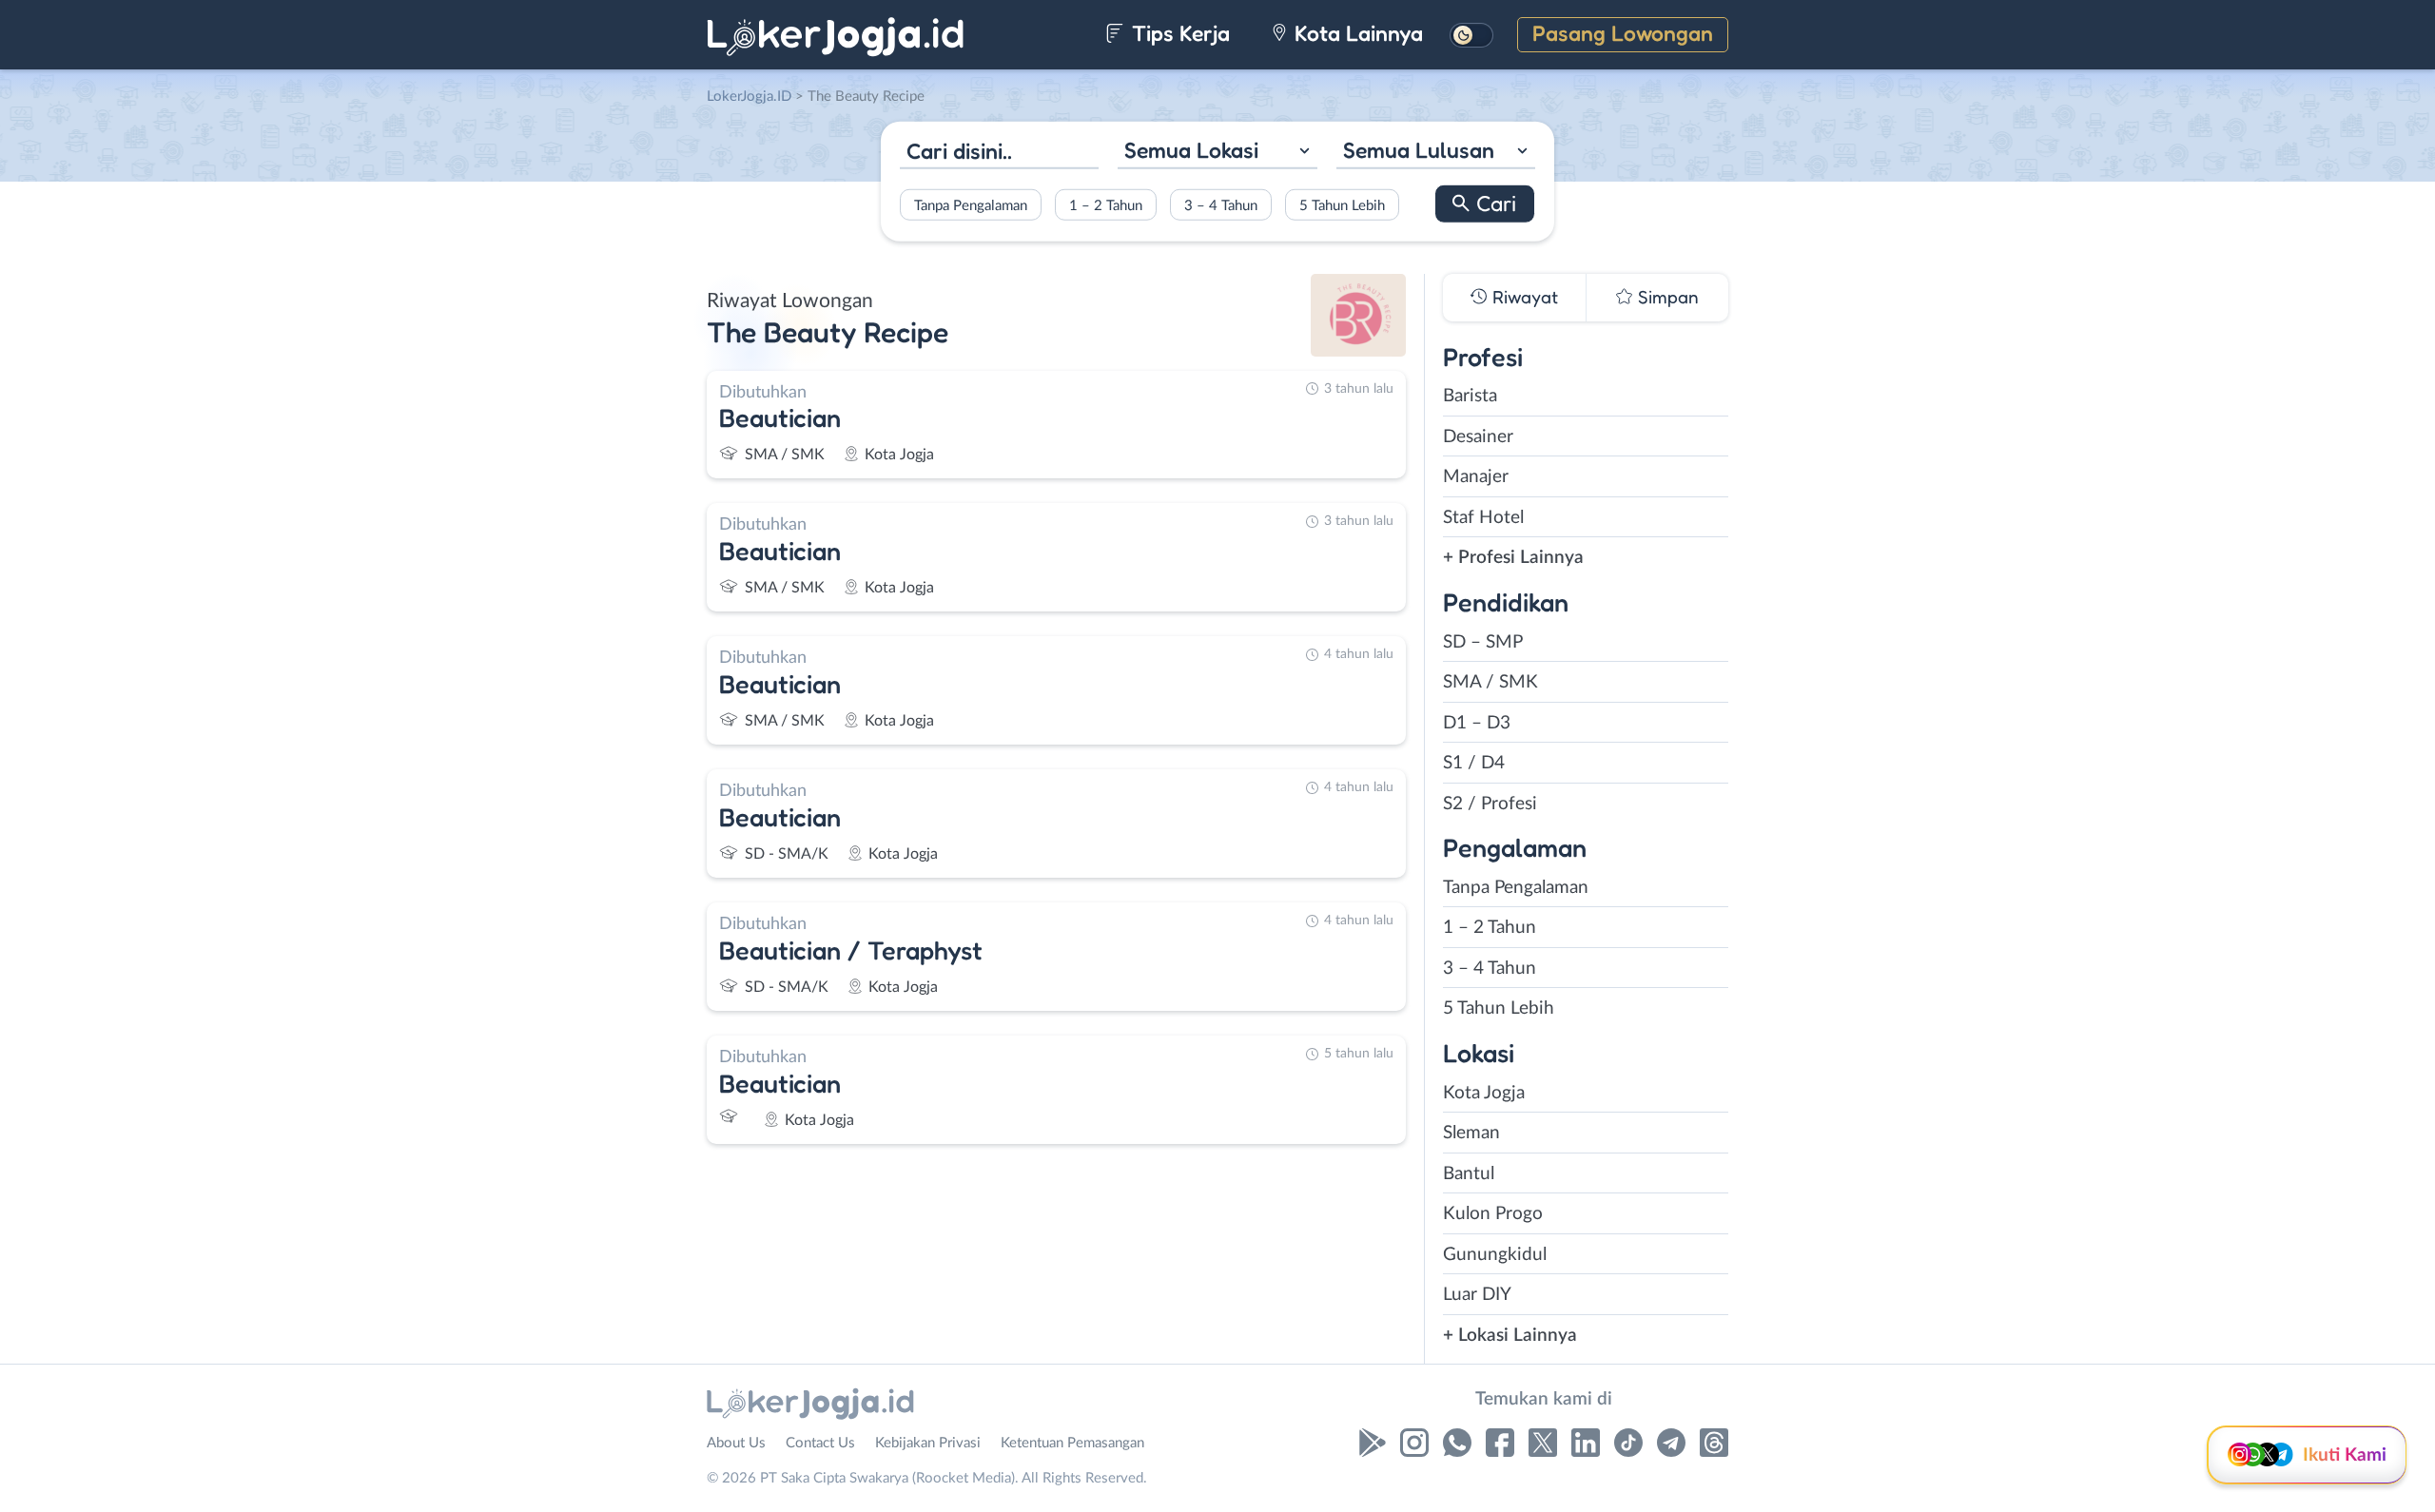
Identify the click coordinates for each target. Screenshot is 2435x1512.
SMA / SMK (1490, 682)
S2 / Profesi (1490, 804)
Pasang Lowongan (1623, 33)
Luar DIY (1477, 1295)
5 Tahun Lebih (1342, 205)
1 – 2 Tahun (1106, 205)
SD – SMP (1483, 642)
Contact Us (820, 1443)
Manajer (1476, 477)
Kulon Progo (1493, 1214)
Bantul (1469, 1174)
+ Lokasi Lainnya (1510, 1336)
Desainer (1478, 437)
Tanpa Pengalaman (971, 205)
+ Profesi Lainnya (1513, 558)
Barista (1470, 396)
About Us (736, 1443)
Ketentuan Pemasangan (1072, 1443)
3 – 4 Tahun (1221, 205)
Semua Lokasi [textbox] (1191, 150)
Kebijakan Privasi (928, 1443)
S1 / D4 (1474, 763)
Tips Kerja (1178, 33)
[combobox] (1217, 153)
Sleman (1471, 1133)
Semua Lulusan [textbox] (1419, 150)
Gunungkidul (1495, 1255)
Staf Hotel (1483, 518)
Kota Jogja (1484, 1093)
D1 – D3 (1477, 723)
